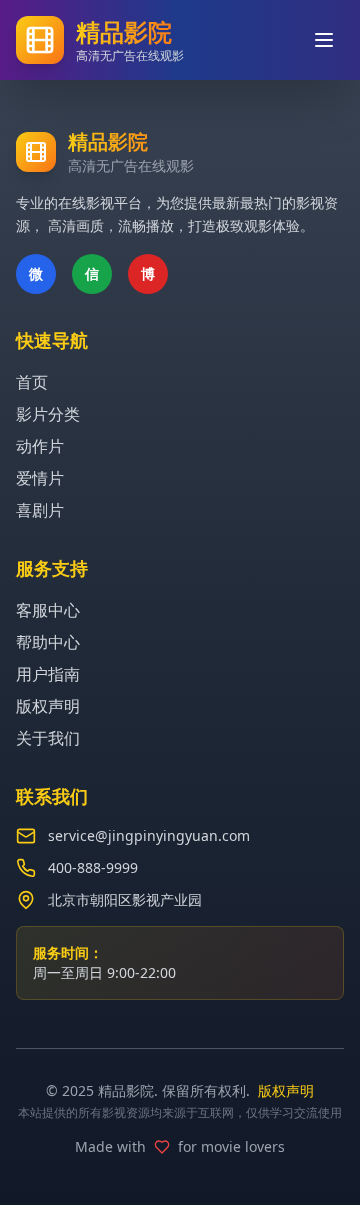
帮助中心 (48, 642)
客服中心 (48, 610)
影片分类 (48, 414)
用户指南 (48, 674)
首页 (32, 382)
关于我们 (48, 738)
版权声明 (48, 706)
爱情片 (40, 478)
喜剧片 (40, 510)
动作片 (40, 446)
